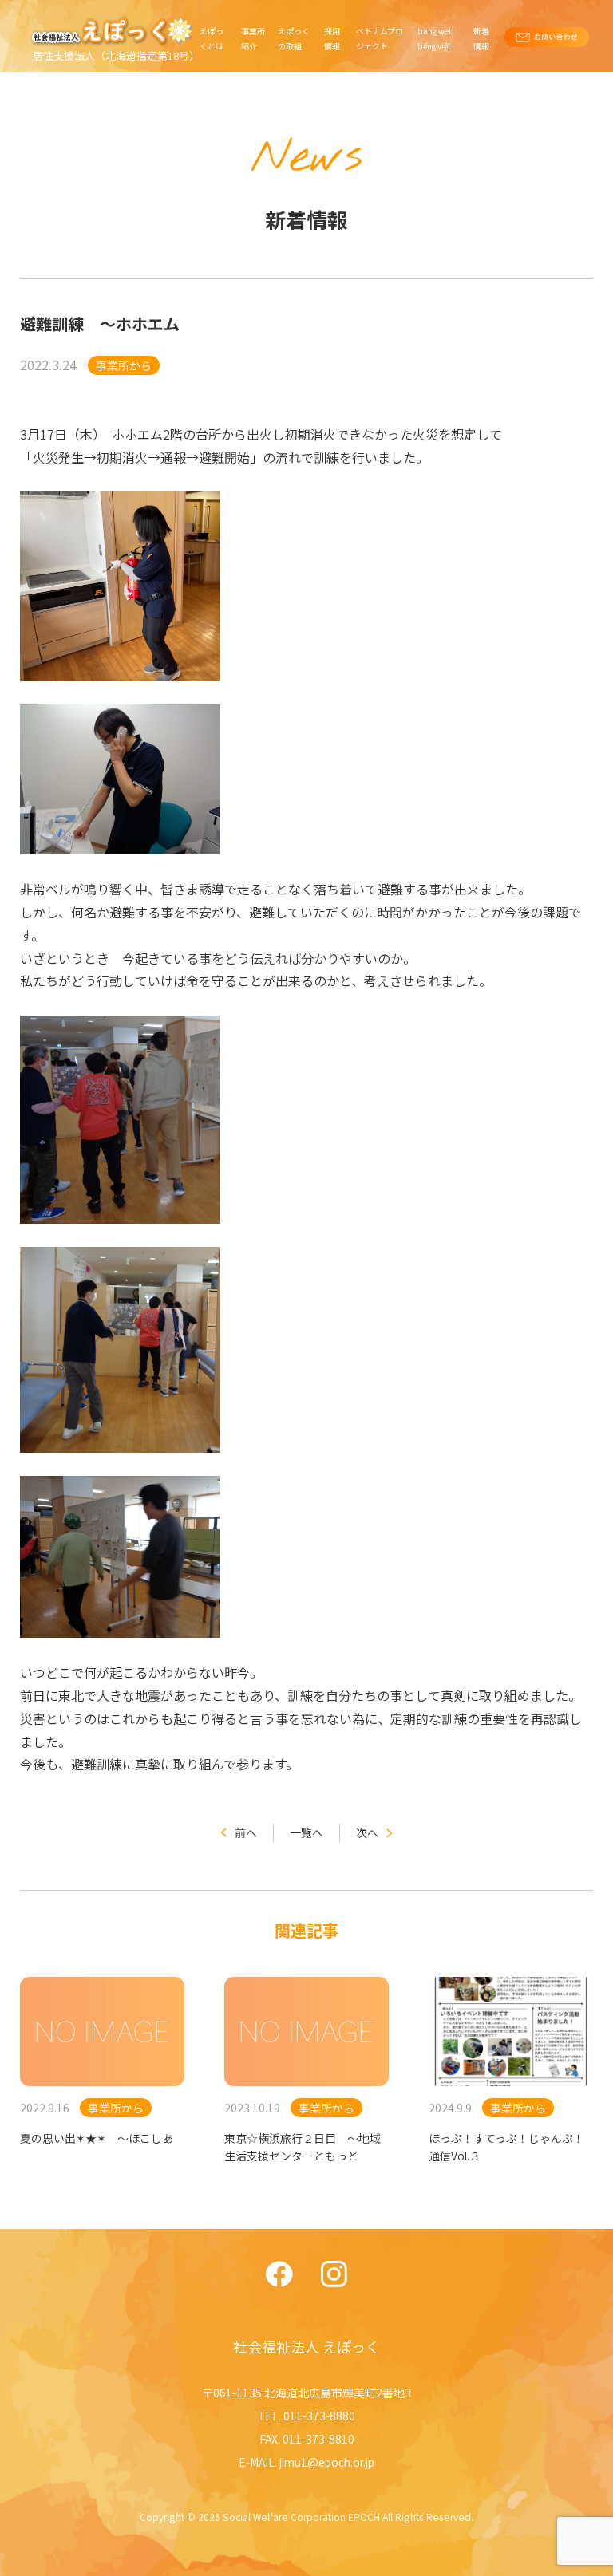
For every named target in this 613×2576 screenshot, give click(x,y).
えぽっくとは (212, 38)
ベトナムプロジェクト (380, 38)
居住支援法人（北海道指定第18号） (116, 55)
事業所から (124, 365)
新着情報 (481, 38)
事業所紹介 (253, 38)
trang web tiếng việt (435, 38)
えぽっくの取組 (294, 38)
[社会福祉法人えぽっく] (114, 31)
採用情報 (332, 38)
